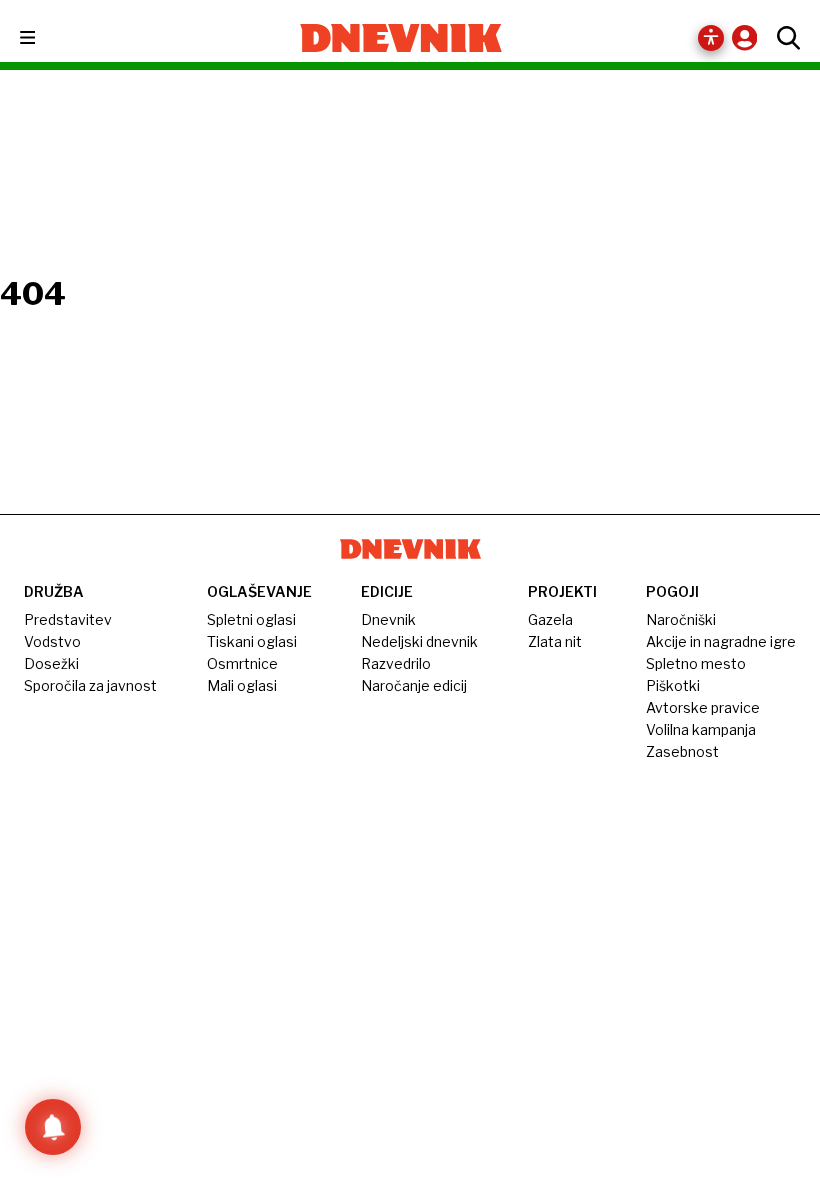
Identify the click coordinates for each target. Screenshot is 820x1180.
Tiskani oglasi (252, 641)
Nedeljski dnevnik (419, 641)
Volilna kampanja (701, 729)
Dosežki (51, 663)
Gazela (550, 619)
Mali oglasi (242, 685)
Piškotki (673, 685)
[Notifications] (53, 1127)
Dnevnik (388, 619)
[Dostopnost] (711, 38)
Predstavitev (68, 619)
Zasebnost (682, 751)
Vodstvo (52, 641)
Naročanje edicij (414, 685)
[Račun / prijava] (749, 37)
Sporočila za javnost (90, 685)
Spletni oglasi (251, 619)
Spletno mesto (696, 663)
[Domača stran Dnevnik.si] (401, 38)
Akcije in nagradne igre (721, 641)
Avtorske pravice (703, 707)
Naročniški (681, 619)
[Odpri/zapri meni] (45, 38)
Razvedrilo (396, 663)
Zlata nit (555, 641)
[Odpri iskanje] (783, 38)
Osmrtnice (242, 663)
